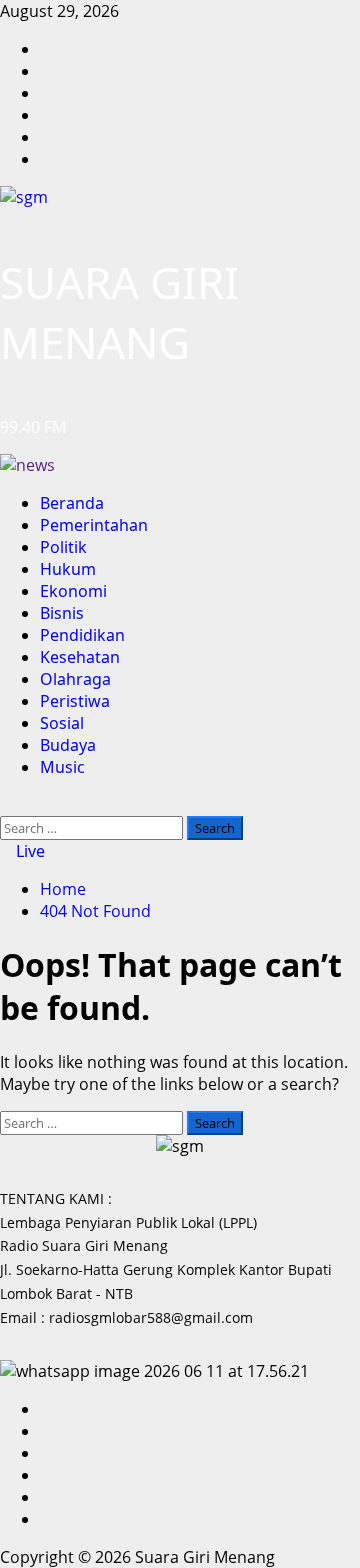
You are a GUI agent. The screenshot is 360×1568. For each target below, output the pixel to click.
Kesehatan (80, 657)
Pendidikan (82, 635)
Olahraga (75, 679)
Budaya (68, 745)
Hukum (68, 569)
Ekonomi (73, 591)
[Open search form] (6, 805)
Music (62, 767)
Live (28, 851)
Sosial (62, 723)
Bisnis (62, 613)
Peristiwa (75, 701)
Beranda (72, 503)
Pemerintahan (94, 525)
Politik (63, 547)
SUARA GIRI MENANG (119, 312)
